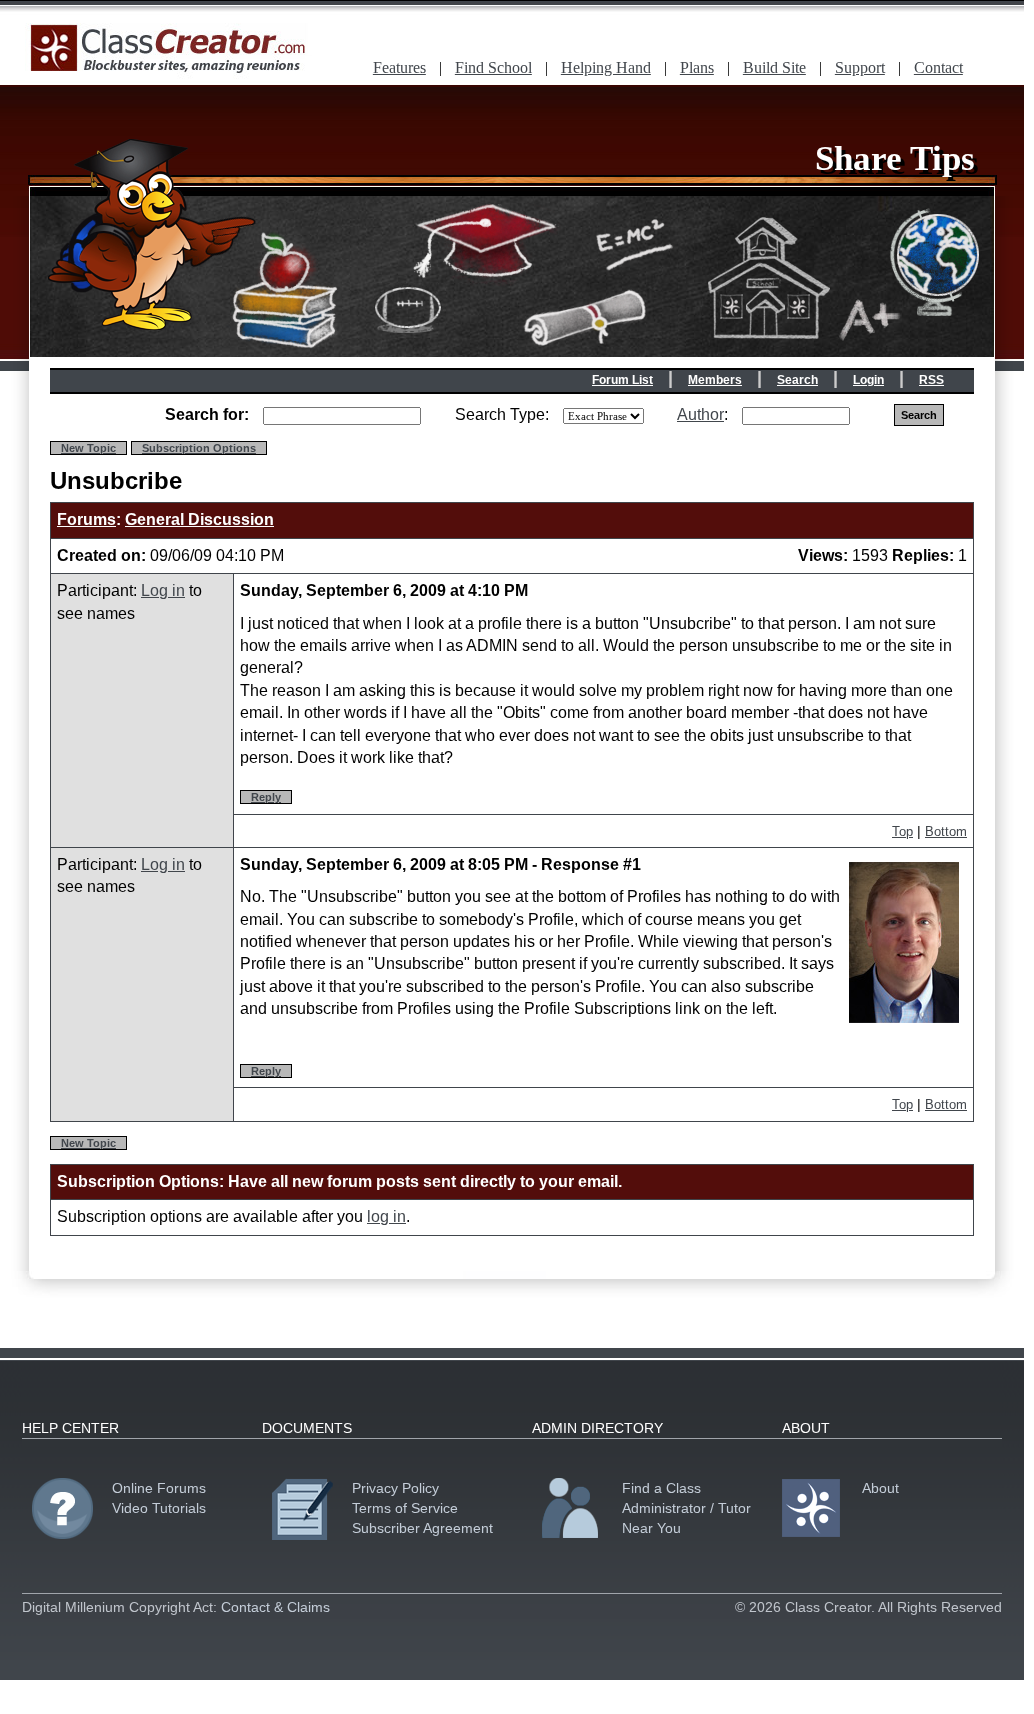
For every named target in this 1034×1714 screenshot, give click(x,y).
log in (386, 1216)
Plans (697, 67)
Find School (493, 67)
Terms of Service (405, 1508)
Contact (938, 67)
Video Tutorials (159, 1508)
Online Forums (159, 1488)
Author (700, 414)
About (880, 1488)
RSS (931, 380)
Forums (86, 519)
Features (399, 67)
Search (797, 380)
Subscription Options (199, 448)
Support (860, 67)
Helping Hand (606, 67)
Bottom (946, 831)
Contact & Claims (275, 1607)
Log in (163, 590)
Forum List (622, 380)
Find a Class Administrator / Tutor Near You (686, 1508)
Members (715, 380)
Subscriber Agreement (422, 1528)
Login (868, 380)
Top (902, 831)
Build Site (774, 67)
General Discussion (199, 519)
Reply (266, 797)
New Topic (88, 448)
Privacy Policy (395, 1488)
